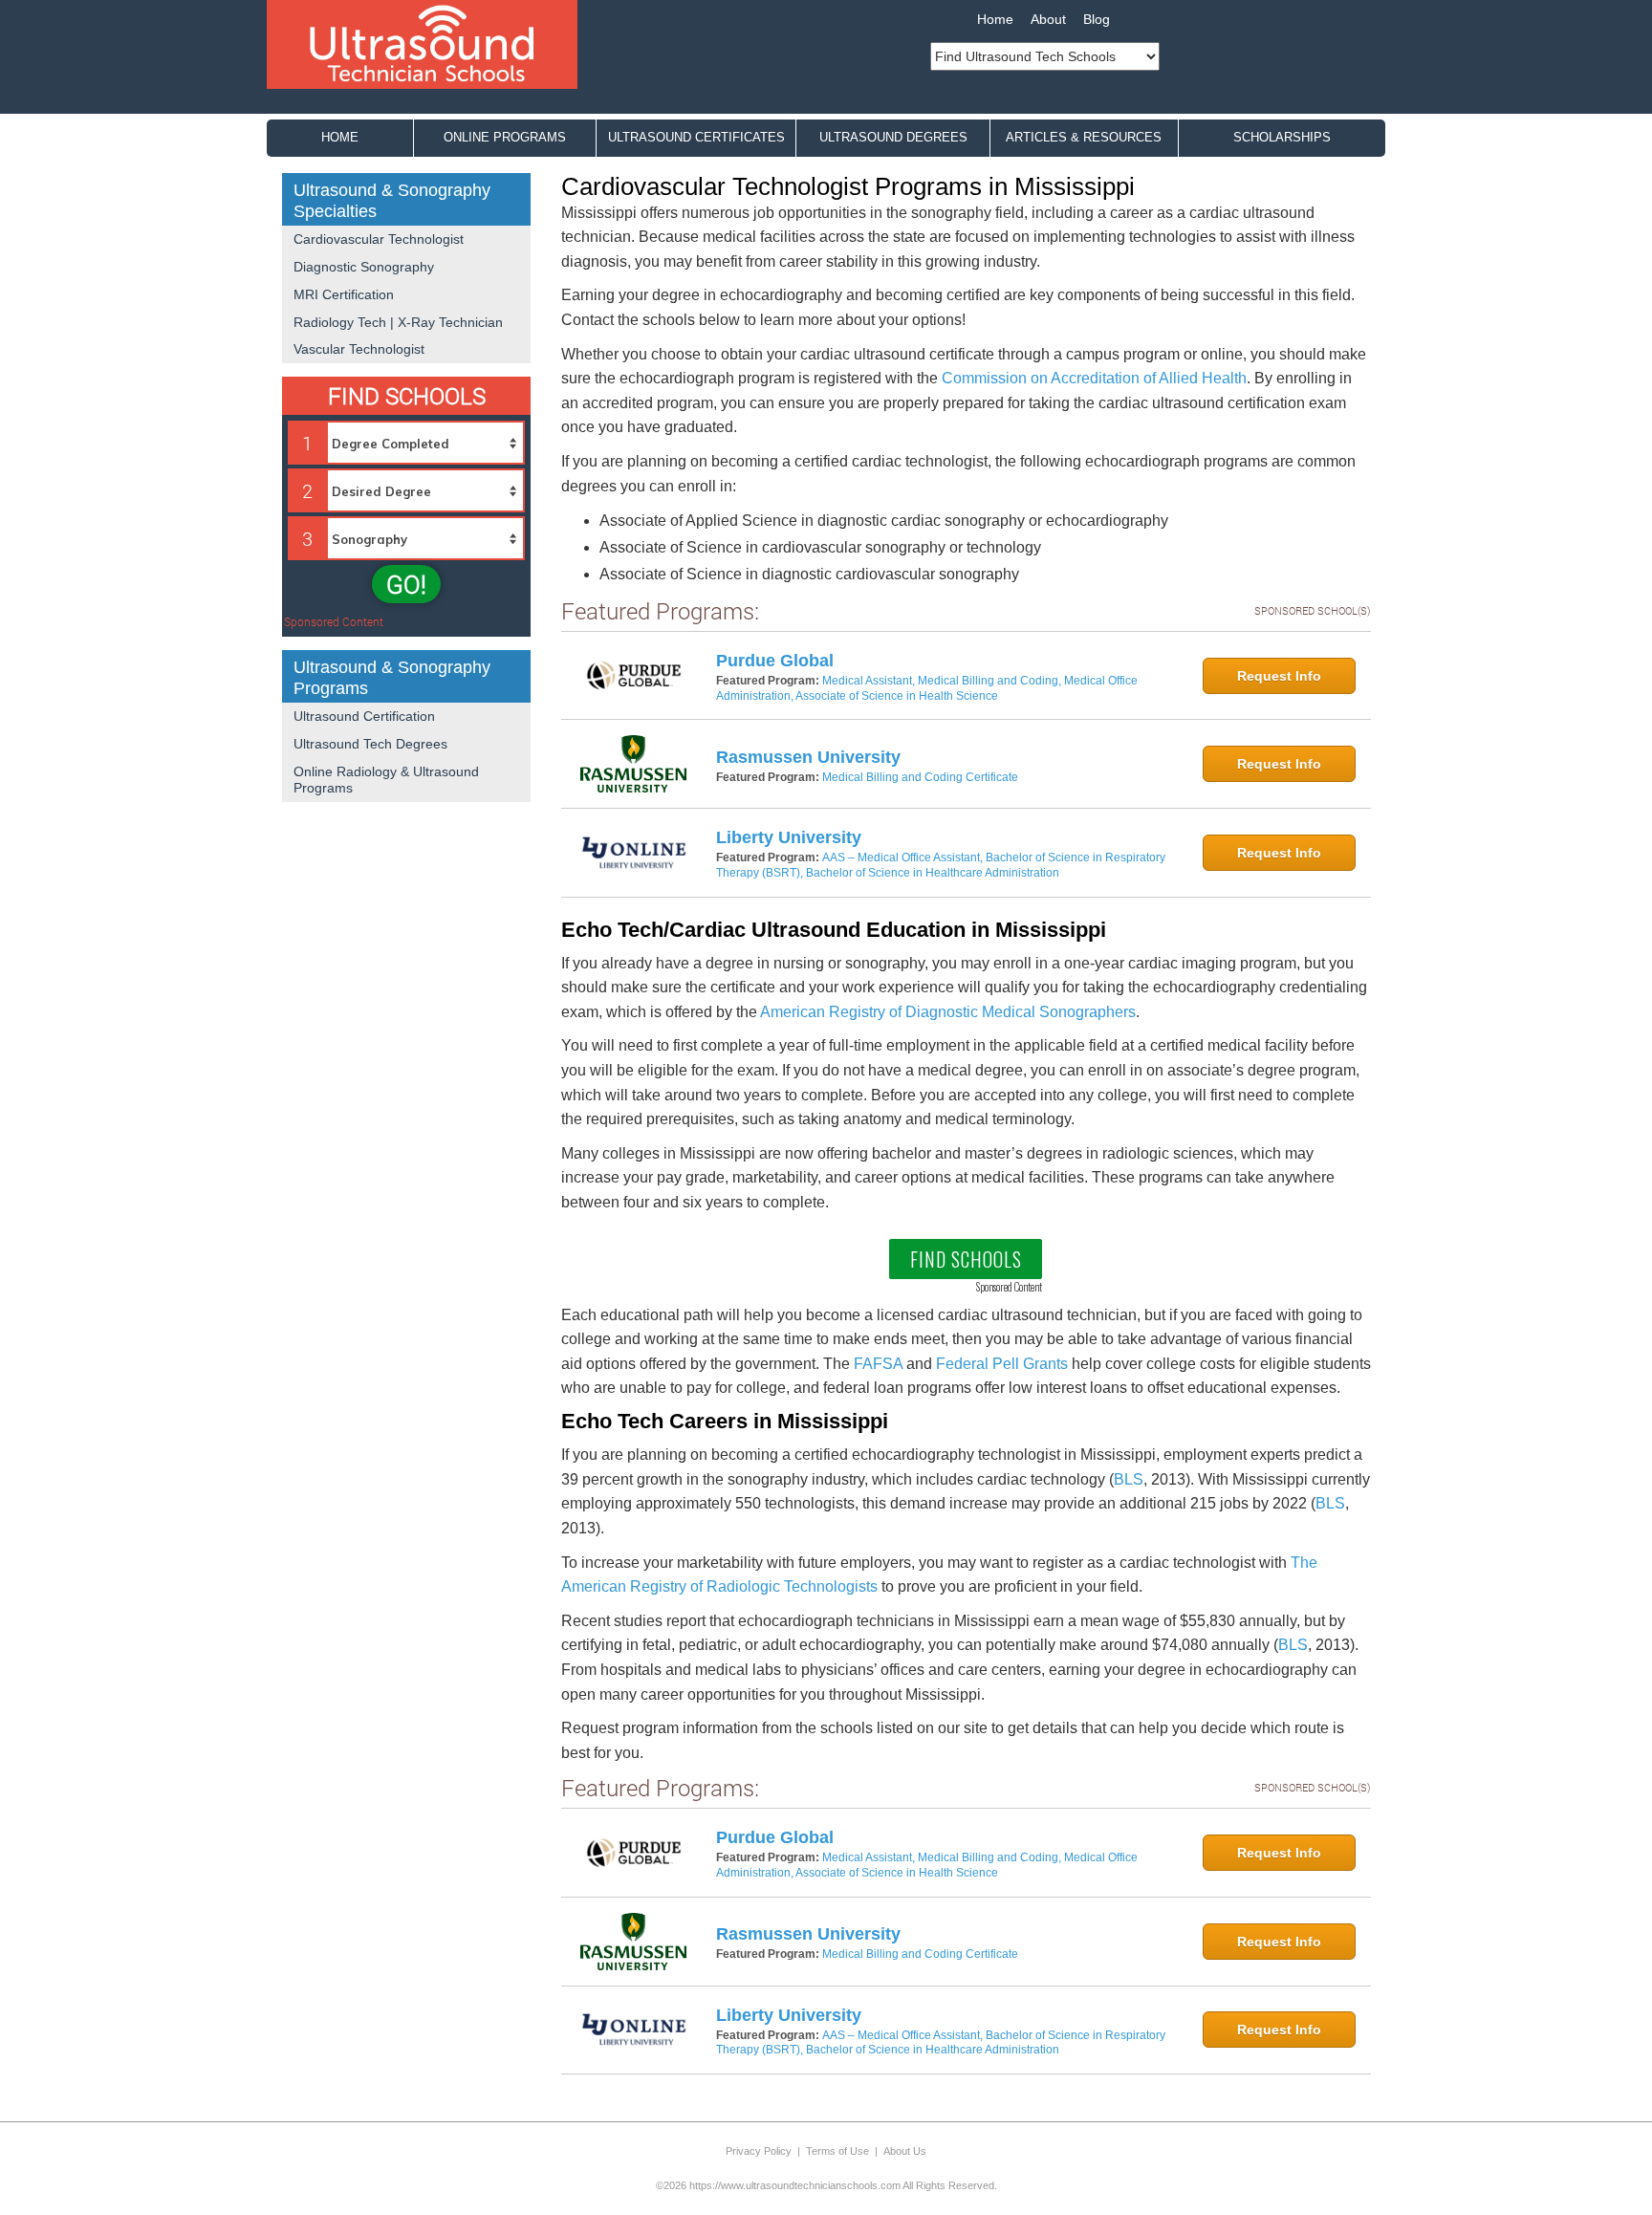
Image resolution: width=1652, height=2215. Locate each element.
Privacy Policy (759, 2151)
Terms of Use (837, 2151)
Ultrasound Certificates (696, 137)
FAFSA (878, 1364)
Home (995, 19)
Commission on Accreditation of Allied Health (1094, 378)
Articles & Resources (1084, 137)
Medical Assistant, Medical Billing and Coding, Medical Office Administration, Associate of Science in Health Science (927, 688)
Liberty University (789, 837)
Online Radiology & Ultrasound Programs (386, 780)
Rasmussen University (808, 757)
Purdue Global (775, 661)
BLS (1129, 1479)
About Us (905, 2151)
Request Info (1279, 676)
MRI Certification (344, 294)
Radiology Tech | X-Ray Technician (398, 322)
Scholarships (1282, 137)
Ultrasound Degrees (893, 137)
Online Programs (505, 137)
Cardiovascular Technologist (379, 239)
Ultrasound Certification (364, 716)
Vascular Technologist (359, 349)
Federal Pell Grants (1002, 1364)
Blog (1097, 19)
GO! (406, 584)
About (1048, 19)
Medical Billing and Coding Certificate (920, 777)
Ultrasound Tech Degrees (370, 744)
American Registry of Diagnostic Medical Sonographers (948, 1012)
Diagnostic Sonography (364, 267)
